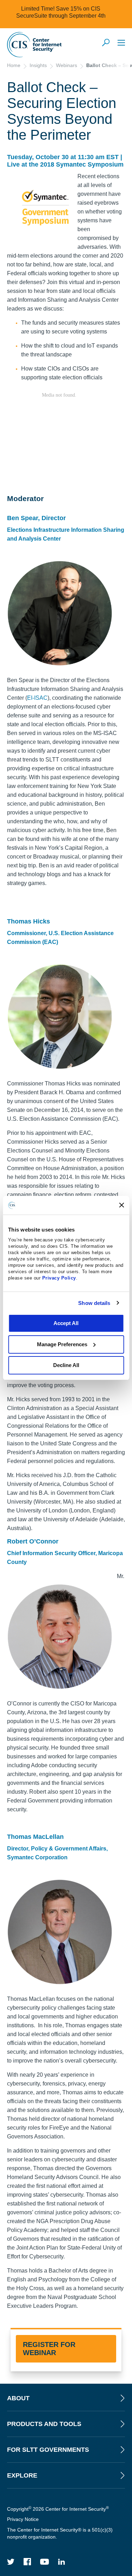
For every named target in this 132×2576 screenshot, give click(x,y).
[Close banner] (121, 1205)
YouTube (45, 2562)
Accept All (66, 1323)
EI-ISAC (37, 698)
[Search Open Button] (106, 43)
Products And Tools (44, 2424)
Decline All (66, 1365)
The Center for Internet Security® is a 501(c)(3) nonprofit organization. (60, 2533)
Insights (38, 65)
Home (14, 65)
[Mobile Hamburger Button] (121, 43)
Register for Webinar (49, 2349)
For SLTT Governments (48, 2450)
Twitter (11, 2562)
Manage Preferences (62, 1344)
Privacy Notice (23, 2519)
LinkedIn (62, 2562)
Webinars (67, 65)
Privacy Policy (59, 1278)
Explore (22, 2475)
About (18, 2398)
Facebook (27, 2562)
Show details (94, 1303)
